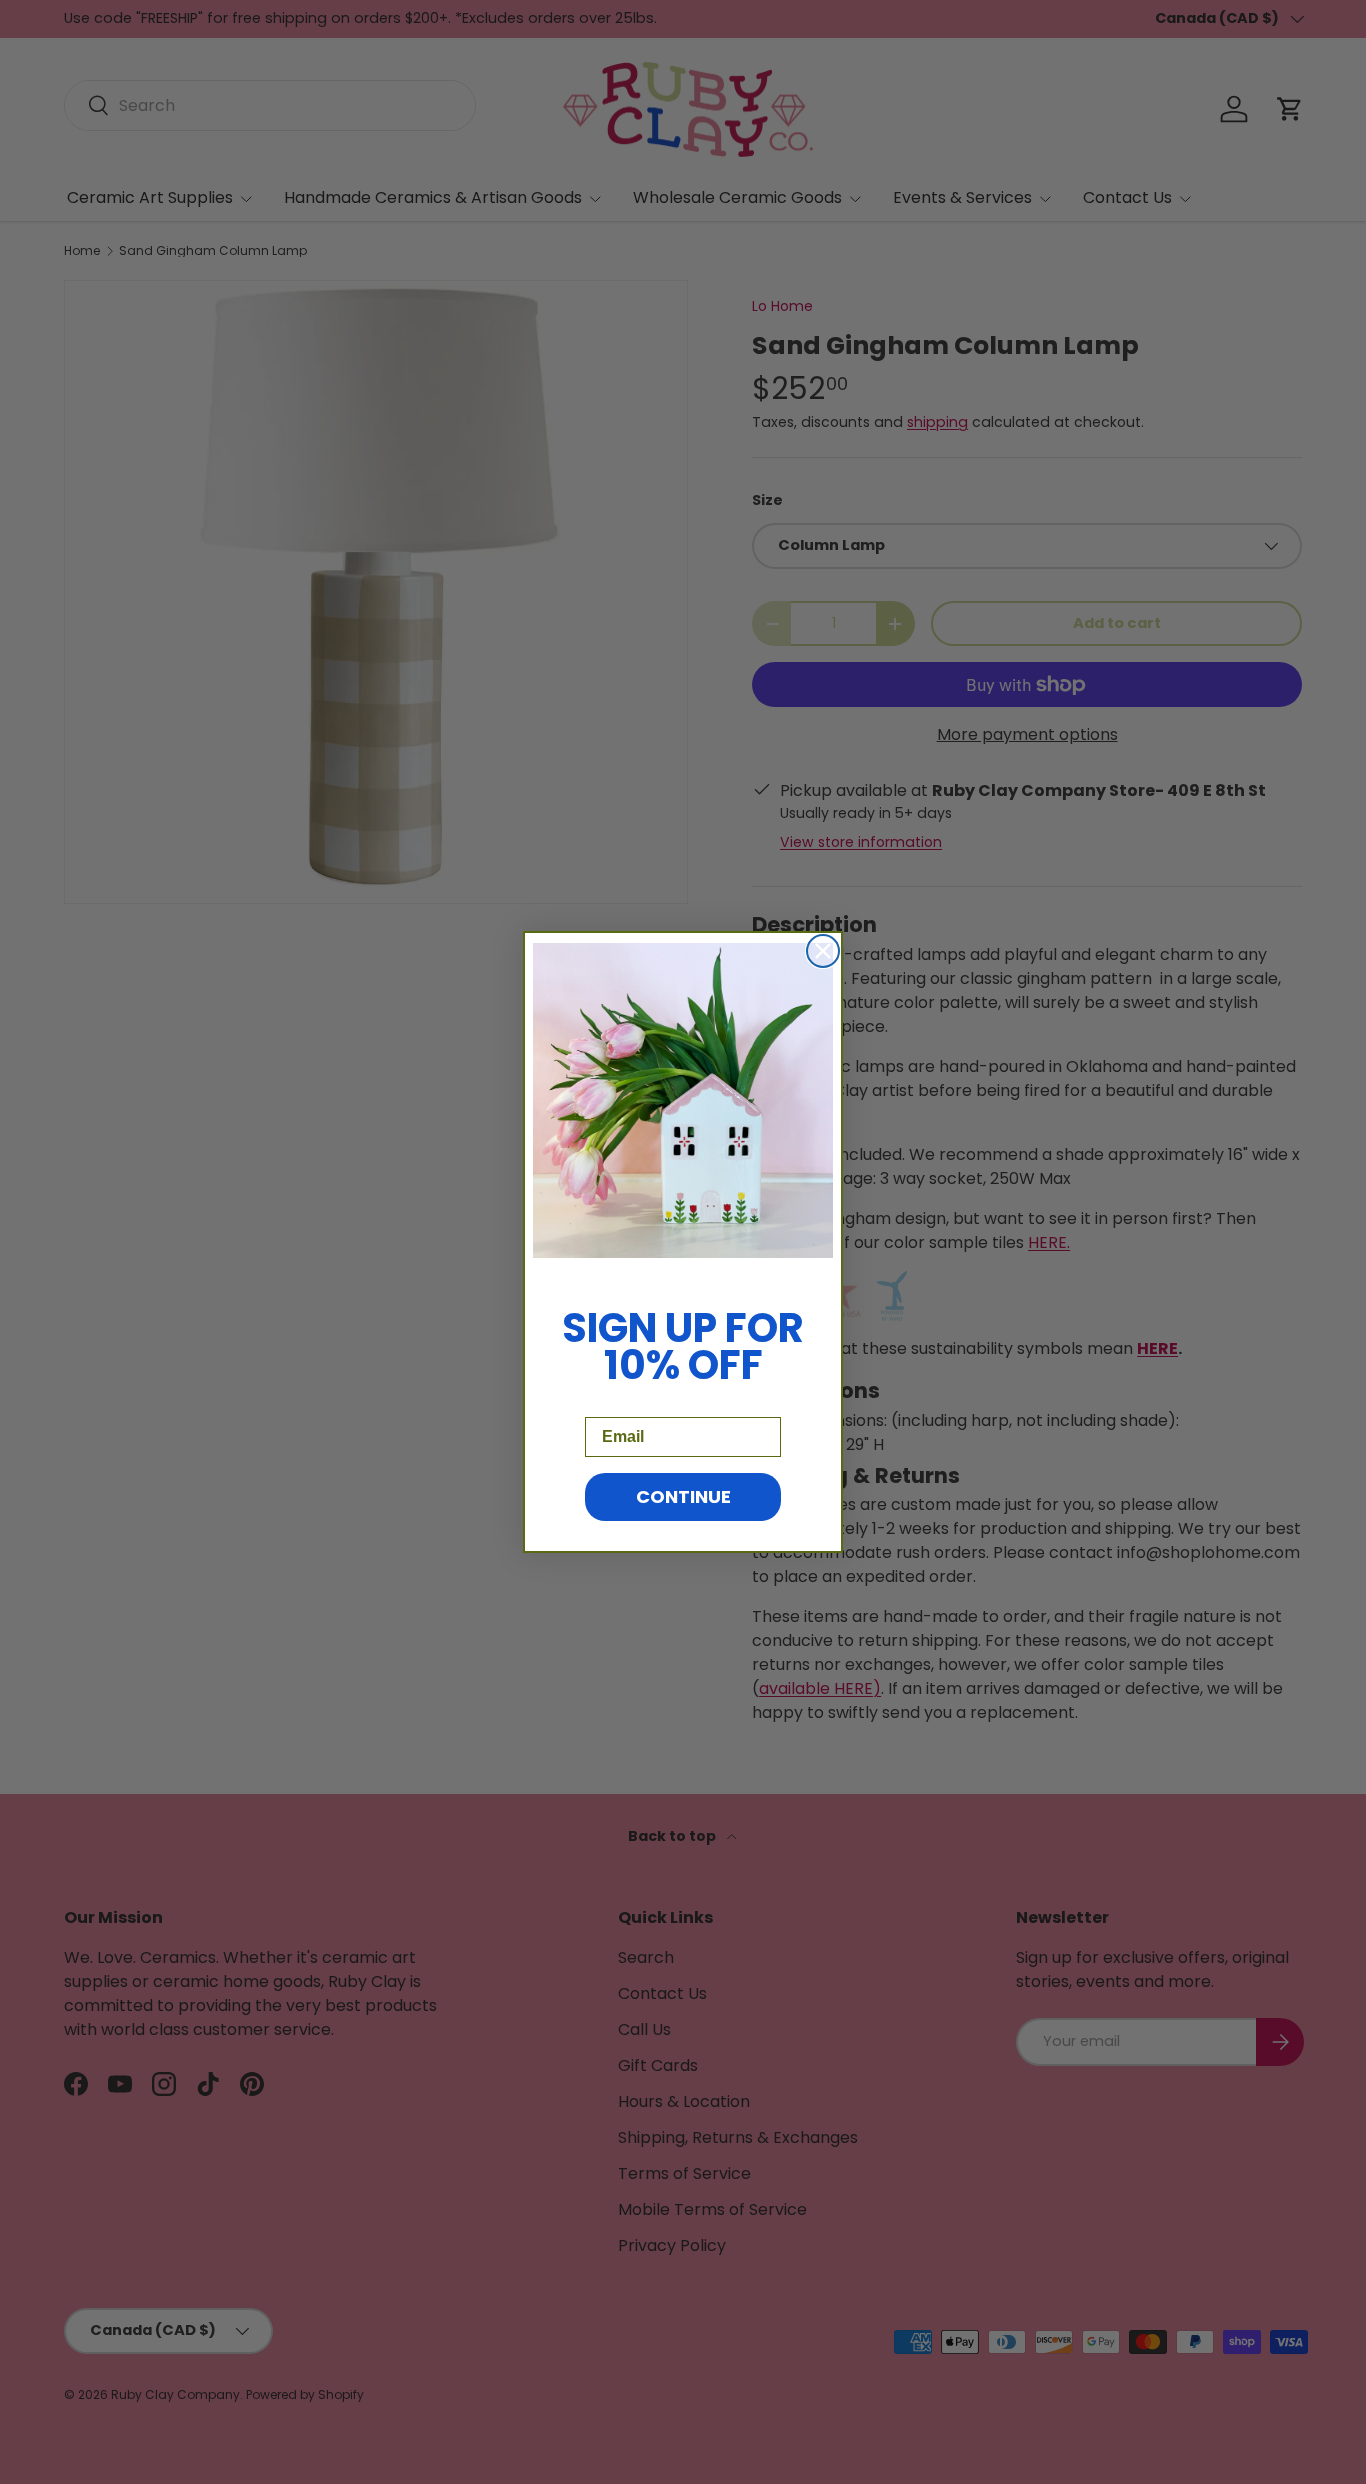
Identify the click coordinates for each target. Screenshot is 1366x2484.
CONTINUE (683, 1496)
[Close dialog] (823, 951)
